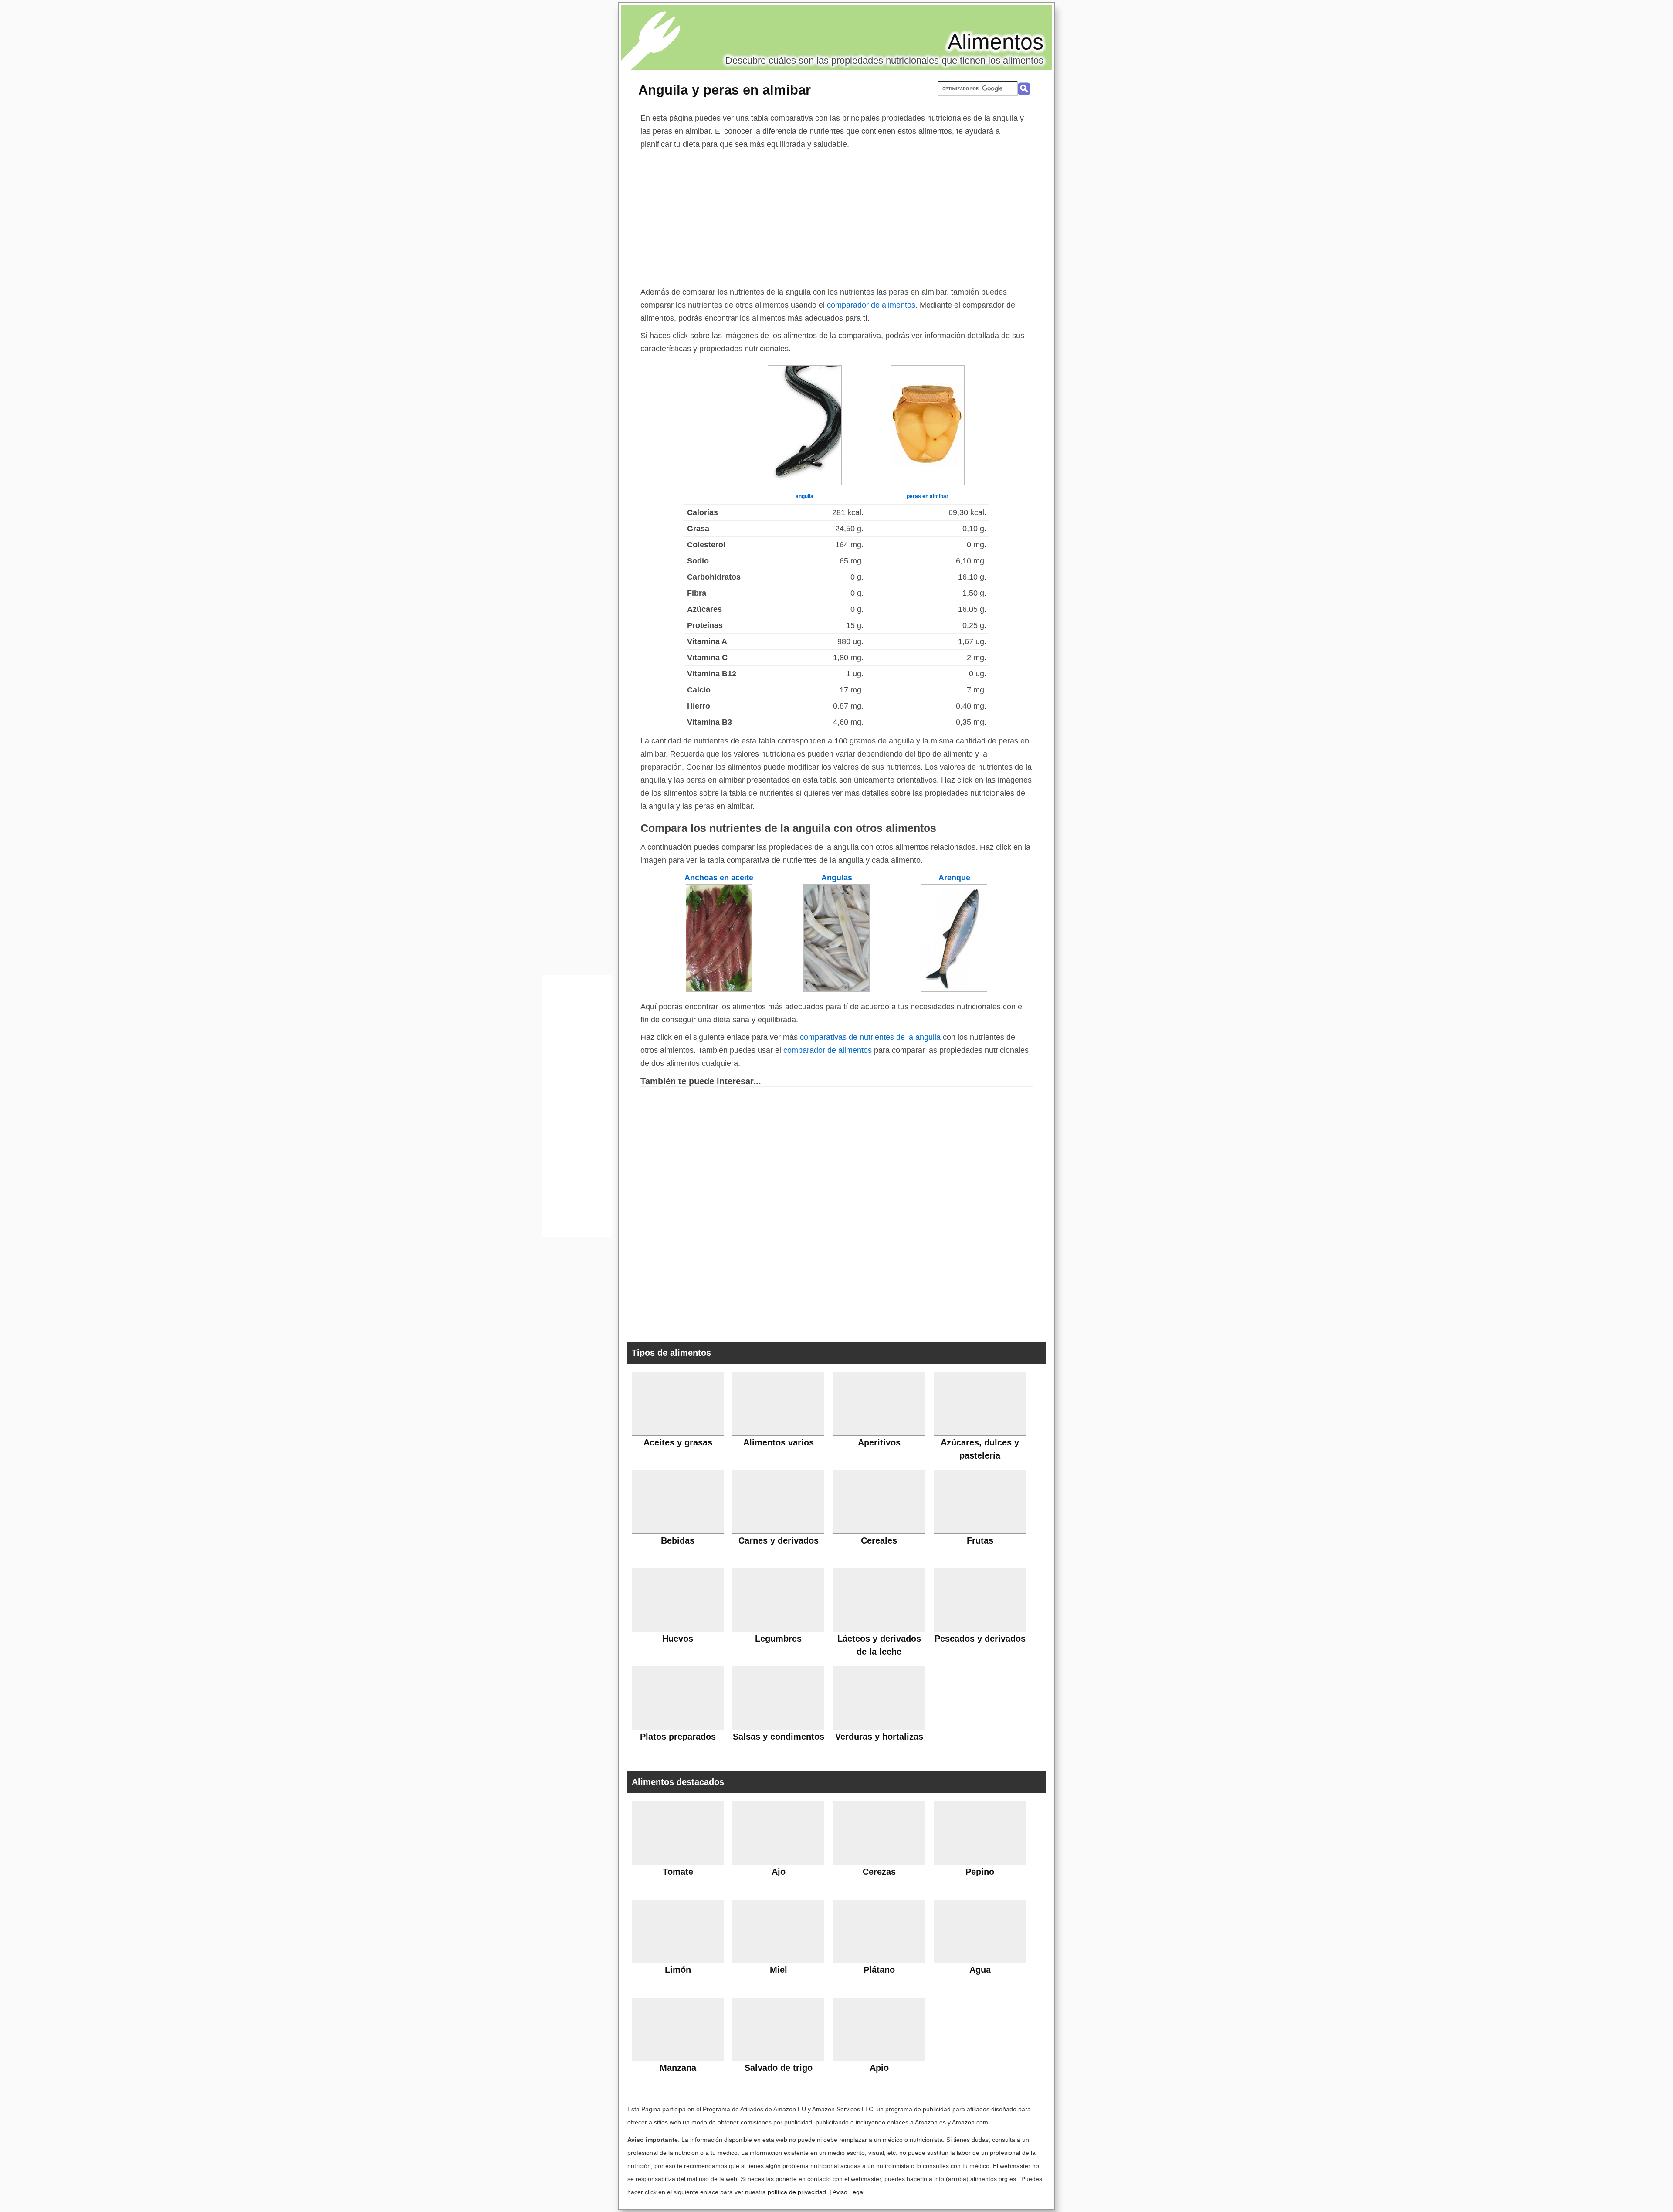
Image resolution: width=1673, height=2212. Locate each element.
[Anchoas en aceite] (719, 989)
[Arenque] (954, 989)
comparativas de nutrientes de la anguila (870, 1037)
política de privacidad (797, 2192)
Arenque (954, 878)
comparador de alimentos (871, 305)
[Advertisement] (836, 216)
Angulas (837, 878)
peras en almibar (928, 496)
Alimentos (996, 42)
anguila (804, 496)
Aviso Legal (848, 2192)
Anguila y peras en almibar (725, 90)
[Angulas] (836, 989)
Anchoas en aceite (719, 878)
